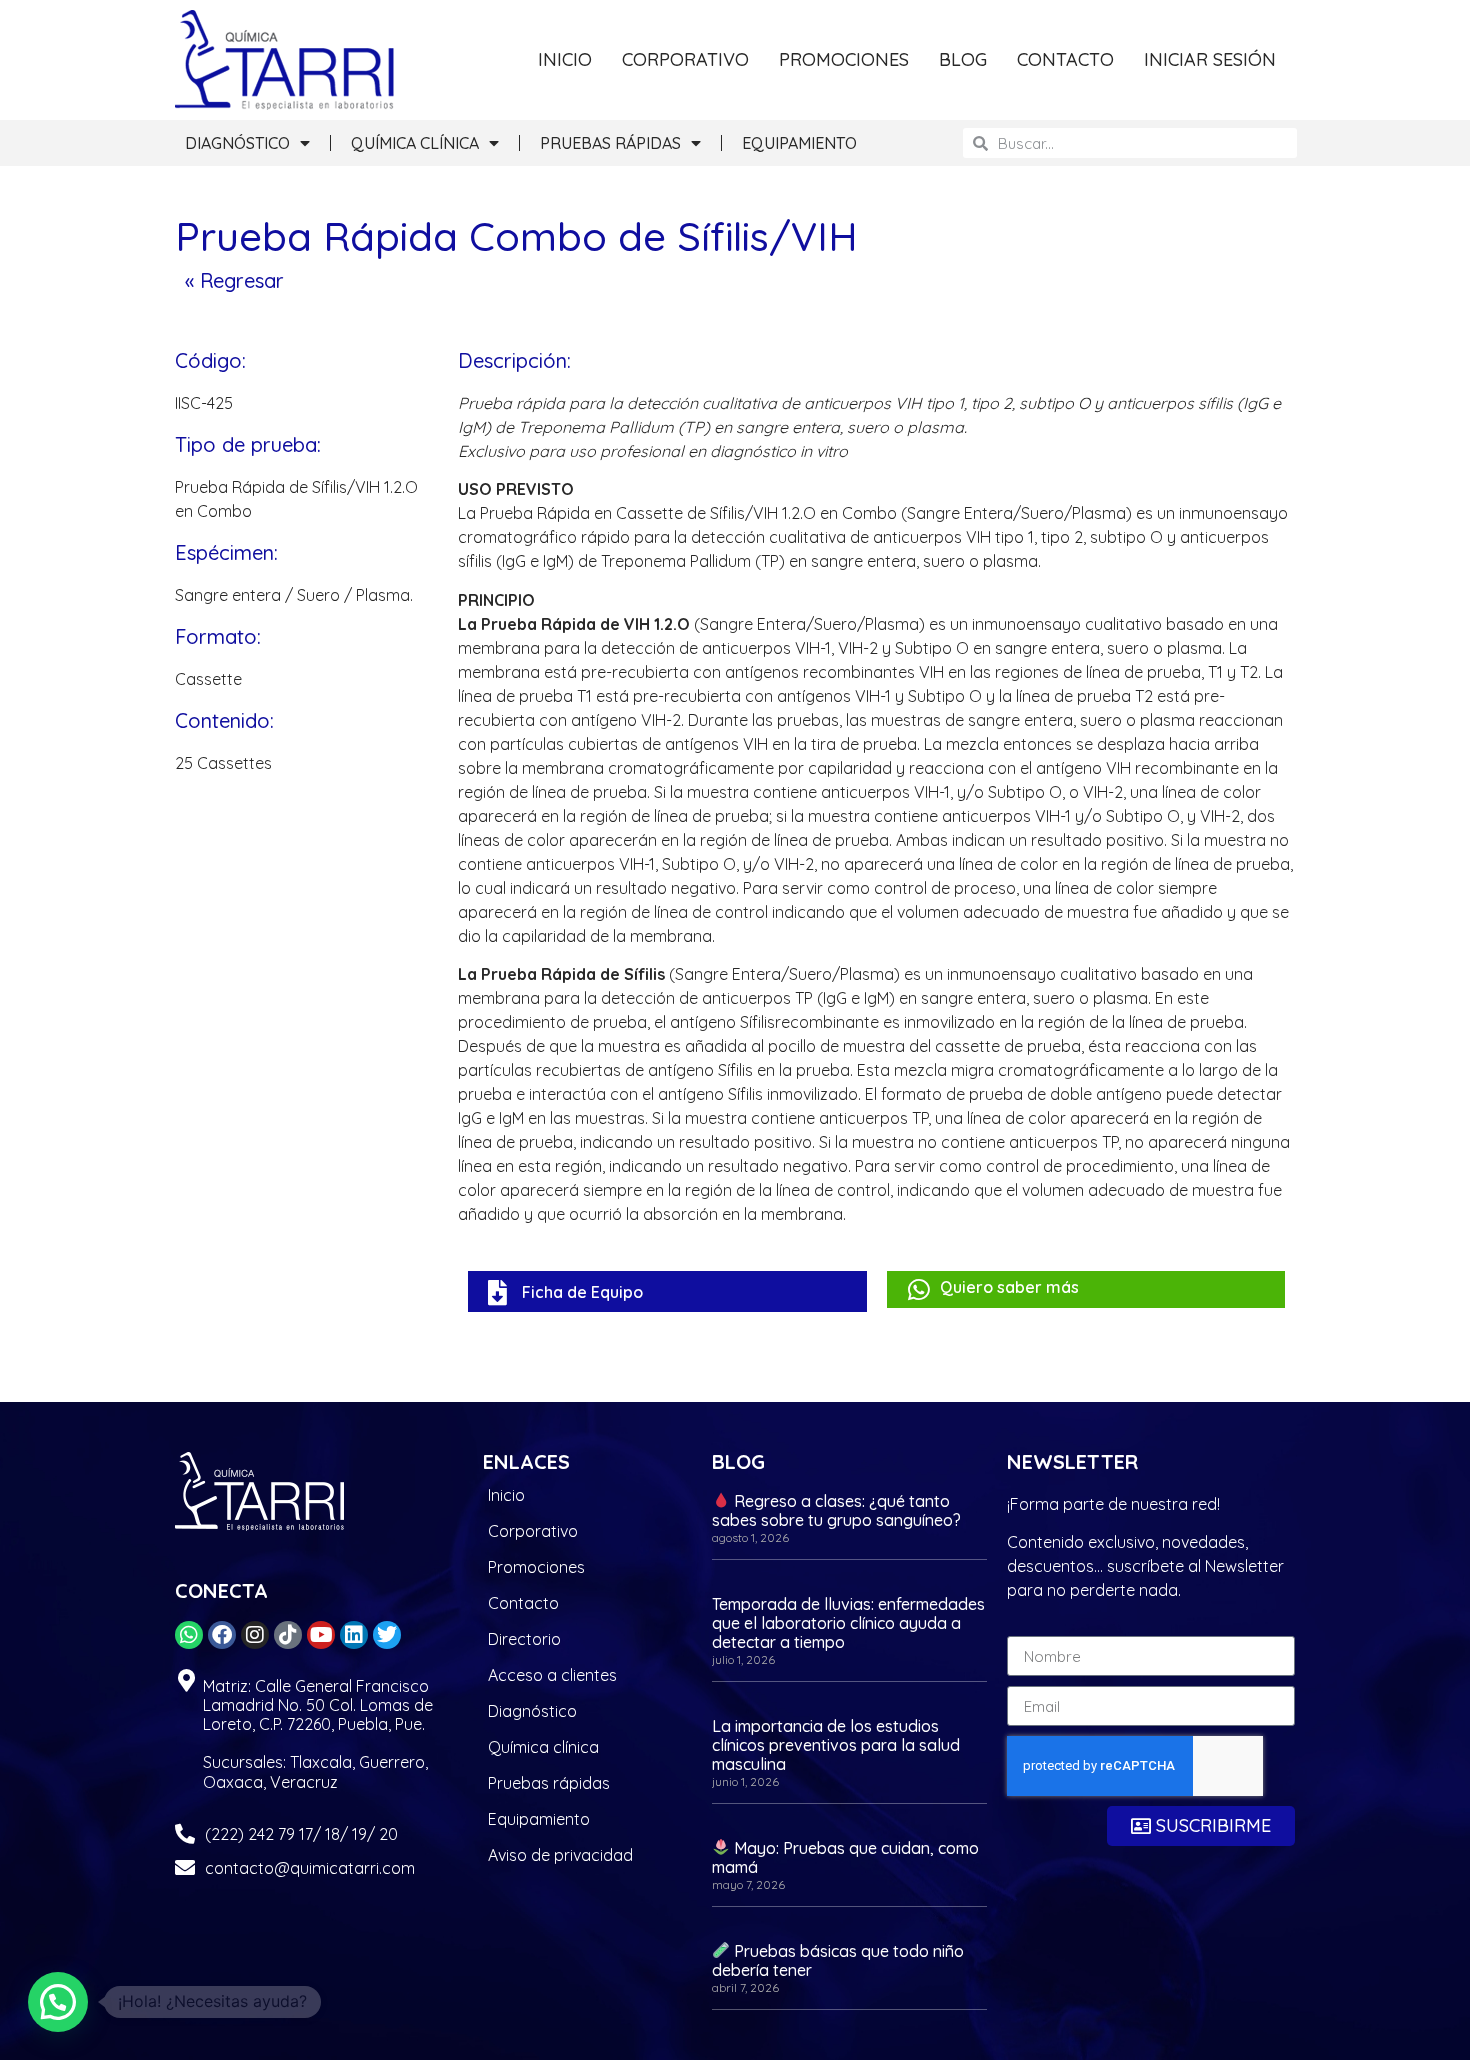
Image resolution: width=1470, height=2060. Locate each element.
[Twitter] (387, 1635)
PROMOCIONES (844, 59)
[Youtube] (321, 1635)
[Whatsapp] (189, 1635)
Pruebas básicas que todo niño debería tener (838, 1960)
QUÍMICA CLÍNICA (415, 143)
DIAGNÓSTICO (237, 143)
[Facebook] (222, 1635)
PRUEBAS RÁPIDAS (610, 143)
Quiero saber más (1009, 1287)
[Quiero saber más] (919, 1289)
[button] (58, 2002)
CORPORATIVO (685, 59)
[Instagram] (255, 1635)
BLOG (963, 59)
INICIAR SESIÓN (1210, 59)
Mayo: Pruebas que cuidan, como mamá (845, 1857)
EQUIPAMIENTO (799, 143)
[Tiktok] (288, 1635)
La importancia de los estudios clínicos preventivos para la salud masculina (836, 1745)
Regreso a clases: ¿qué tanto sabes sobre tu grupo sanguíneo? (836, 1510)
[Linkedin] (354, 1635)
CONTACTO (1065, 59)
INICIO (565, 59)
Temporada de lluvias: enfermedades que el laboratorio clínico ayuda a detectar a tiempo (848, 1623)
